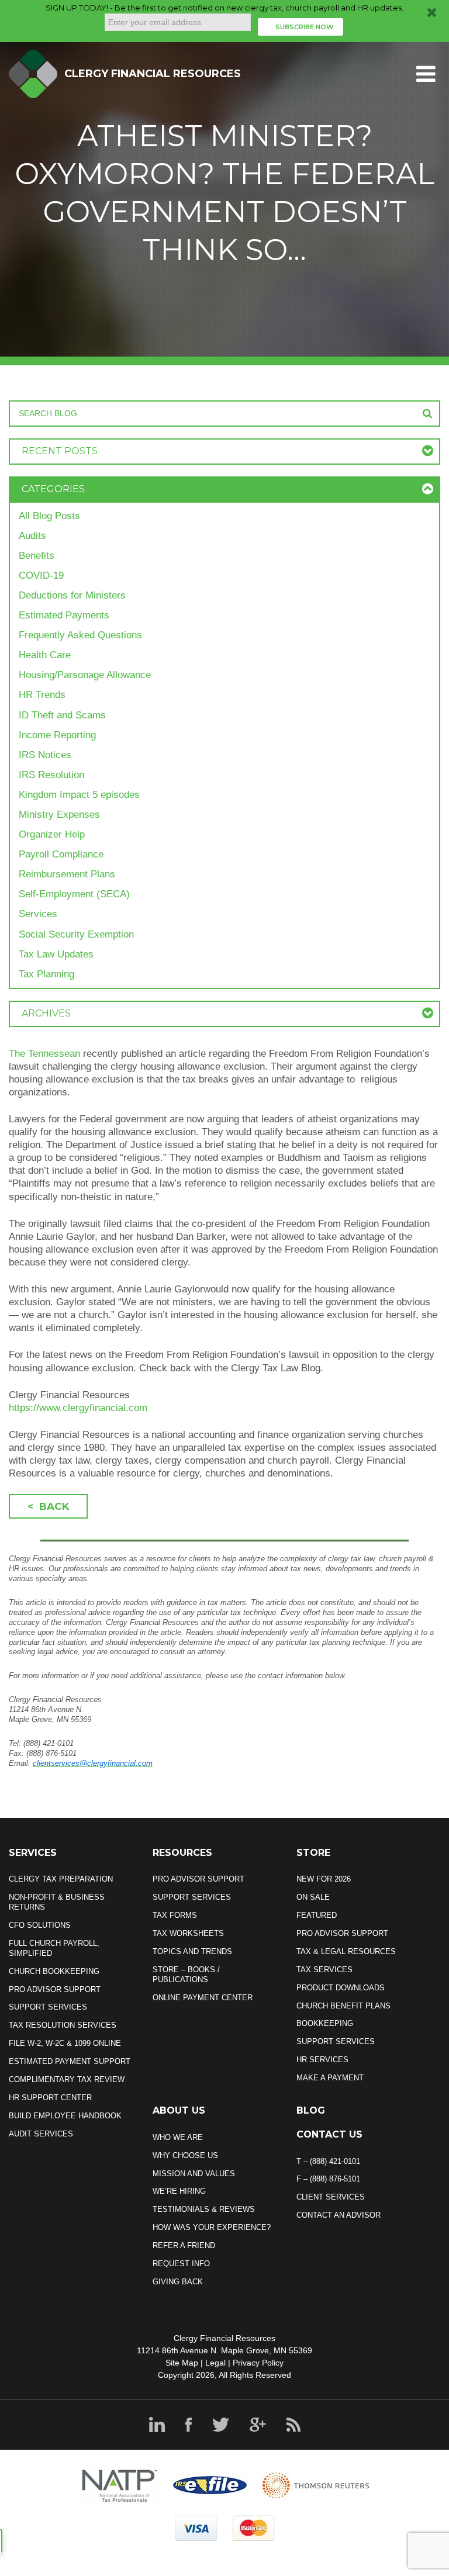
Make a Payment (330, 2078)
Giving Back (178, 2282)
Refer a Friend (184, 2245)
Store (313, 1853)
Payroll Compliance (61, 854)
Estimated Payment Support (70, 2061)
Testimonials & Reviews (204, 2209)
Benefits (37, 556)
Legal (215, 2363)
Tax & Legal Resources (346, 1951)
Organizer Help (52, 834)
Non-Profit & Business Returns (57, 1902)
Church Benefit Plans (343, 2006)
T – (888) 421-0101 (328, 2161)
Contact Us (329, 2134)
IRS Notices (45, 755)
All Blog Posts (49, 516)
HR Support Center (50, 2098)
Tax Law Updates (56, 954)
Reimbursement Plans (67, 874)
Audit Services (41, 2134)
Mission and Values (194, 2174)
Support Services (48, 2007)
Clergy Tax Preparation (61, 1879)
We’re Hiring (179, 2191)
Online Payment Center (203, 1998)
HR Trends (42, 695)
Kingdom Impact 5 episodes (79, 795)
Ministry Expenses (59, 815)
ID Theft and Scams (62, 715)
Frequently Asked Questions (80, 635)
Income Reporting (57, 735)
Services (38, 914)
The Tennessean (44, 1054)
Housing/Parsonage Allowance (85, 675)
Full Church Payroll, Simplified (54, 1948)
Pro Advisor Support (55, 1989)
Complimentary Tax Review (67, 2079)
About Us (179, 2110)
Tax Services (324, 1970)
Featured (317, 1915)
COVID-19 (41, 575)
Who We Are (178, 2137)
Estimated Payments (64, 615)
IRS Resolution (51, 775)
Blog (311, 2110)
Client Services (331, 2197)
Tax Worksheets (188, 1933)
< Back (48, 1506)
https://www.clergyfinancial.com (78, 1408)
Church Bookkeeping (54, 1971)
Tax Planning (46, 974)
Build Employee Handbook (65, 2116)
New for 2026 (324, 1879)
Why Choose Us (185, 2155)
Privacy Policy (258, 2363)
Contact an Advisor (339, 2215)
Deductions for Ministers (72, 595)
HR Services (322, 2060)
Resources (182, 1853)
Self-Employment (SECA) (74, 894)
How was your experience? (212, 2227)
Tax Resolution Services (63, 2025)
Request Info (181, 2264)
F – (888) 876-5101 (328, 2179)
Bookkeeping (325, 2023)
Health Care (45, 655)
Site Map (182, 2363)
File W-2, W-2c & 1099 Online (65, 2043)
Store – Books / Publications (186, 1975)
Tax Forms (175, 1915)
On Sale (313, 1897)
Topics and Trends (192, 1951)
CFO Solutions (40, 1925)
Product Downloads (341, 1988)
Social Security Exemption (76, 934)
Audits (32, 536)
